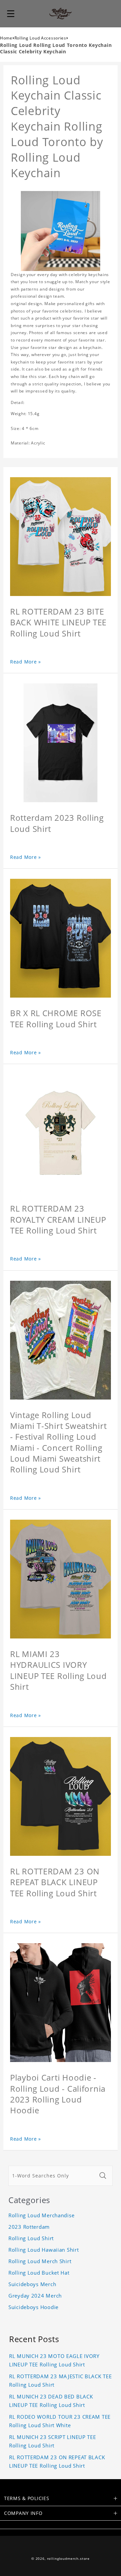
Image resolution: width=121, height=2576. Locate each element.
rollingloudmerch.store (68, 2559)
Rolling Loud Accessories (40, 38)
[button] (11, 13)
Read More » (26, 662)
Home (6, 38)
